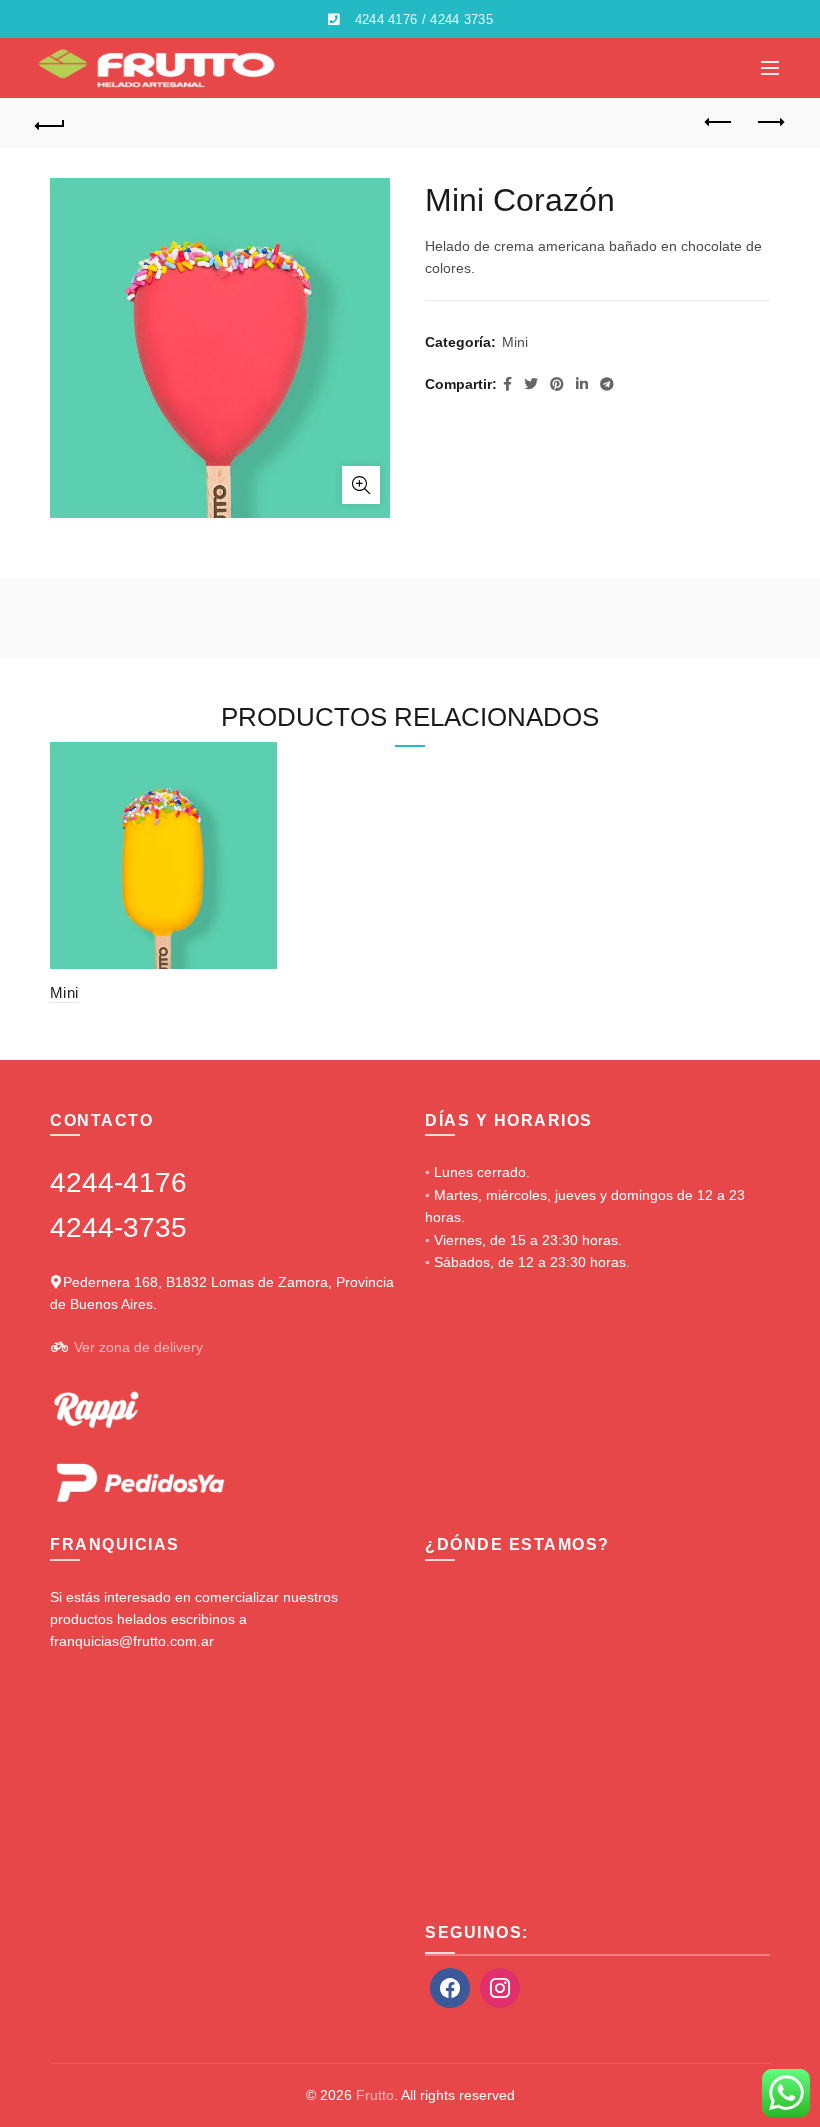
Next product (770, 123)
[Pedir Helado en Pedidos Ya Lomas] (139, 1481)
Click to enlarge (361, 485)
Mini (515, 342)
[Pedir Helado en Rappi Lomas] (94, 1408)
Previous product (720, 123)
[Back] (51, 123)
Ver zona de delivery (138, 1347)
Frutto (375, 2095)
